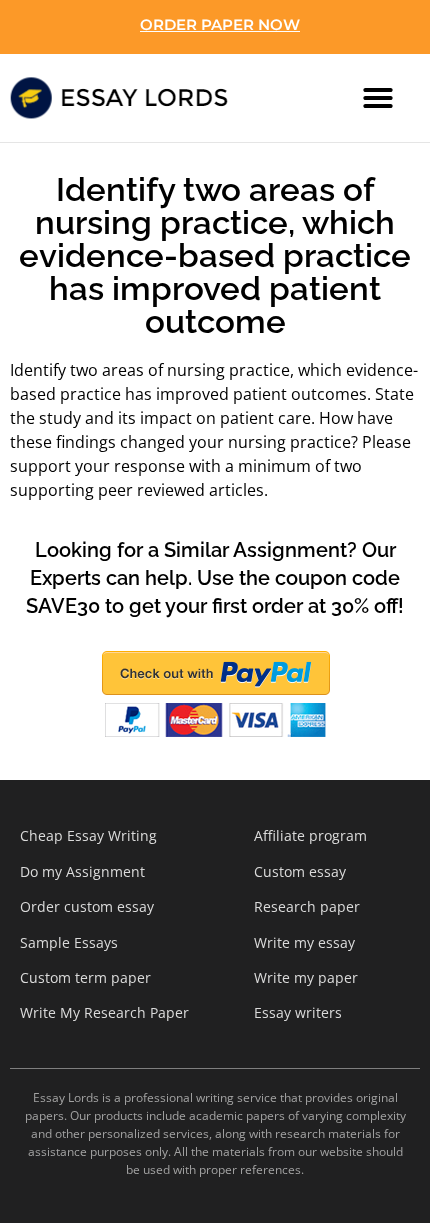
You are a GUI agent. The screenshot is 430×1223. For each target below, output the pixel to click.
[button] (378, 98)
